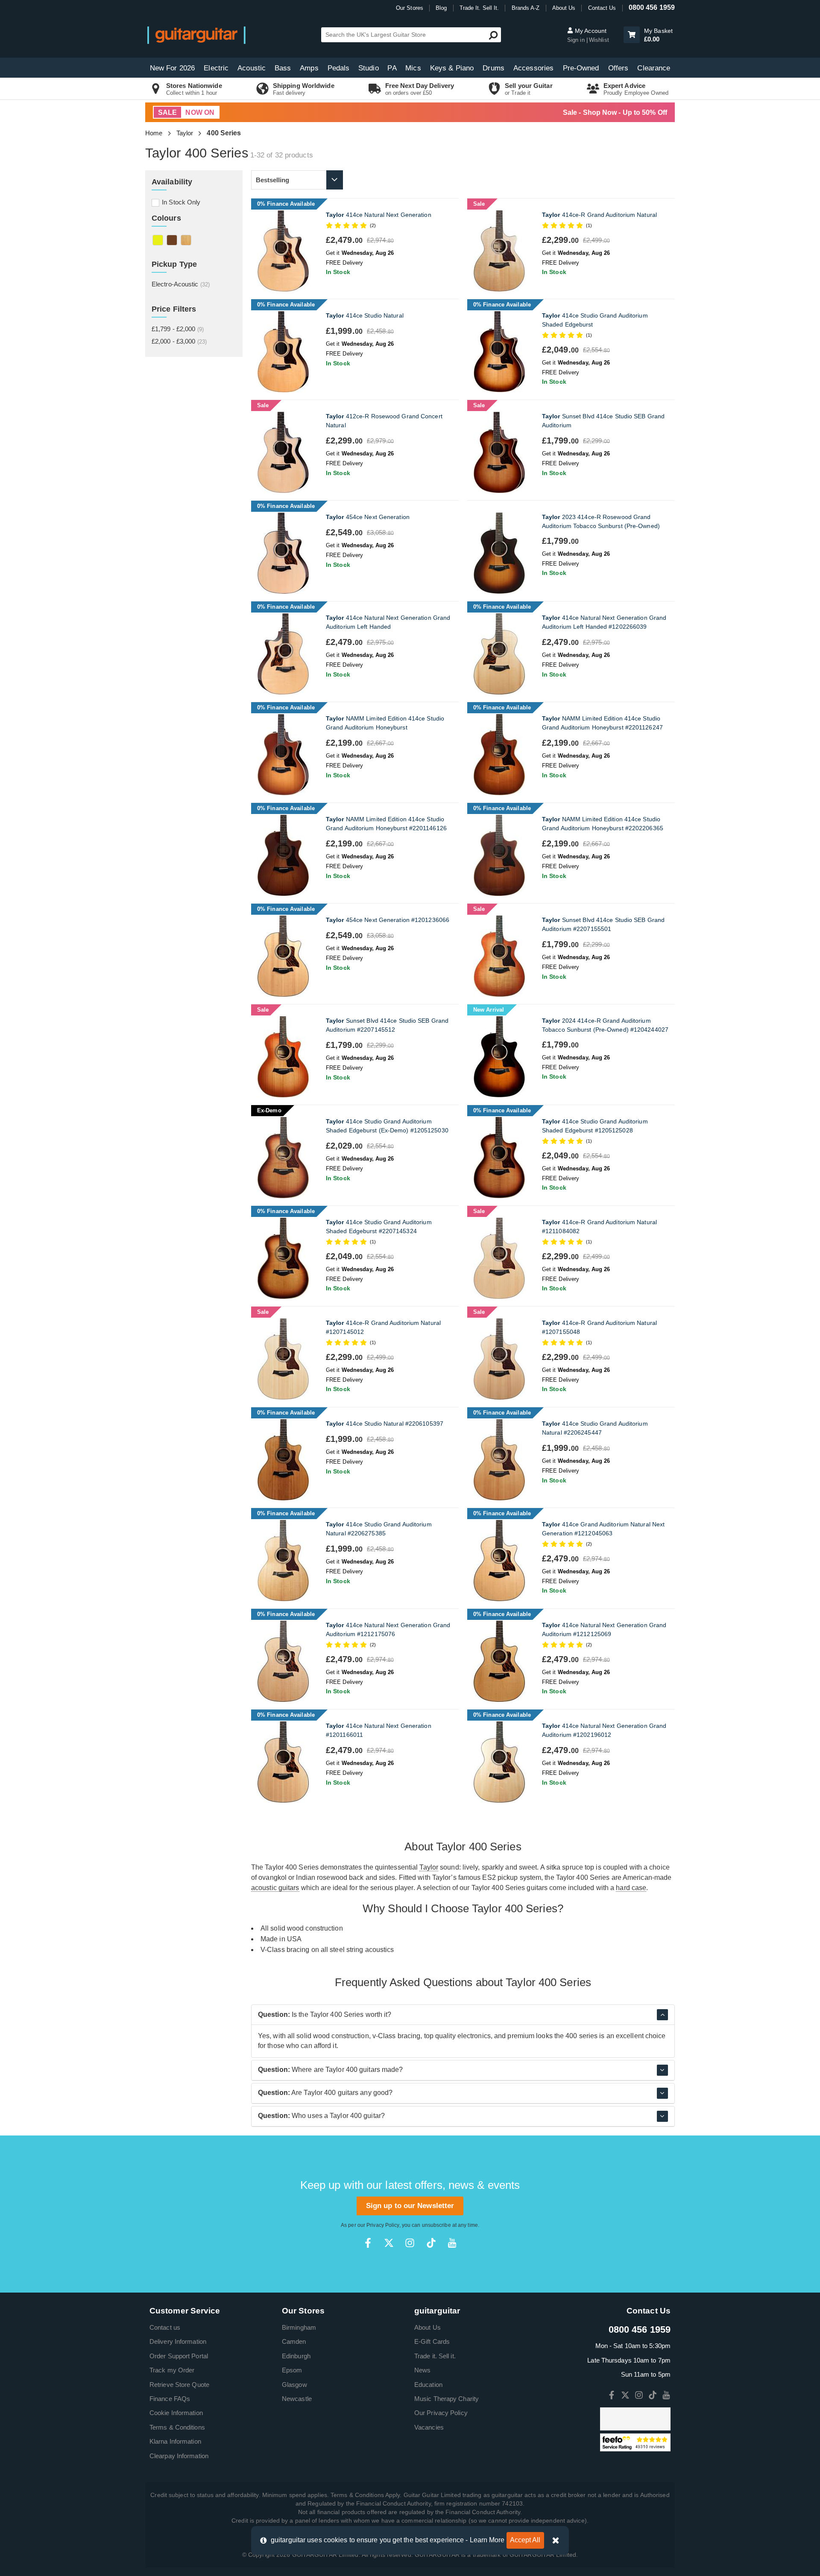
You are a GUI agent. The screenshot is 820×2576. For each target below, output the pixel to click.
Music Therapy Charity (447, 2399)
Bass (283, 68)
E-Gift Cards (432, 2341)
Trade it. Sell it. (435, 2356)
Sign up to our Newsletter (410, 2206)
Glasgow (294, 2385)
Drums (493, 68)
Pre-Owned (581, 68)
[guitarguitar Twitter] (389, 2243)
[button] (632, 35)
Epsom (292, 2370)
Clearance (654, 68)
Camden (294, 2341)
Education (428, 2385)
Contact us (165, 2327)
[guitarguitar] (196, 35)
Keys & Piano (452, 68)
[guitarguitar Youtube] (452, 2243)
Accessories (533, 68)
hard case (631, 1888)
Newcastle (297, 2399)
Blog (441, 8)
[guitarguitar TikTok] (431, 2243)
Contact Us (602, 8)
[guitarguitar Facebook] (368, 2243)
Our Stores (410, 8)
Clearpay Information (179, 2456)
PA (392, 68)
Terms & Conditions (177, 2427)
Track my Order (172, 2370)
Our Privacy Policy (441, 2413)
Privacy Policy (383, 2225)
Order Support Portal (179, 2356)
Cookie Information (176, 2413)
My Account (590, 31)
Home (154, 133)
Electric (216, 68)
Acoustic (252, 68)
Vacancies (429, 2427)
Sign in (577, 40)
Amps (309, 68)
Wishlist (599, 40)
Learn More (487, 2540)
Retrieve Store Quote (179, 2385)
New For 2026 (172, 68)
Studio (369, 68)
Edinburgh (296, 2356)
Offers (618, 68)
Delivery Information (178, 2341)
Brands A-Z (526, 8)
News (422, 2370)
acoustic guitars (275, 1888)
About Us (564, 8)
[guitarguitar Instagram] (410, 2243)
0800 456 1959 (652, 7)
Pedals (339, 68)
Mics (413, 68)
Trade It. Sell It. (479, 8)
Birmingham (299, 2327)
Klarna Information (175, 2441)
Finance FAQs (170, 2399)
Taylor (185, 133)
